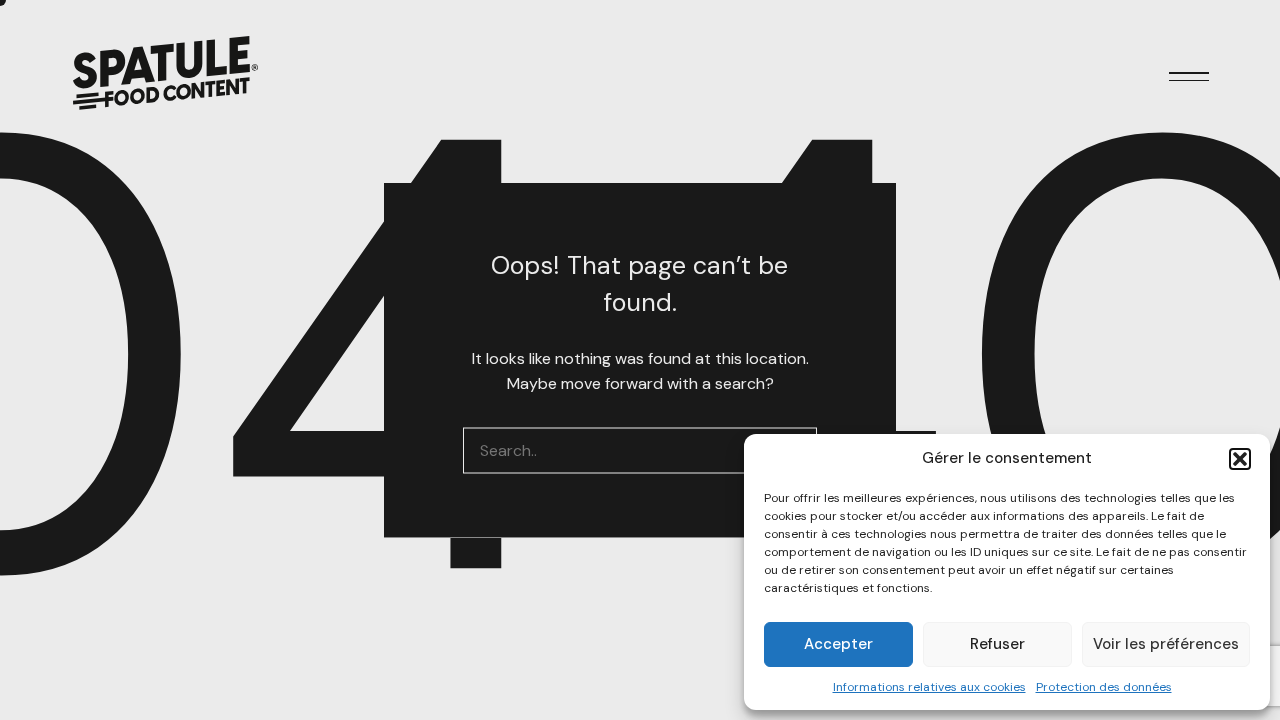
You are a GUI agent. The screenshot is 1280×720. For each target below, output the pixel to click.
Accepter (838, 644)
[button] (1240, 459)
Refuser (997, 644)
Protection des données (1104, 687)
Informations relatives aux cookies (929, 687)
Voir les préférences (1166, 644)
